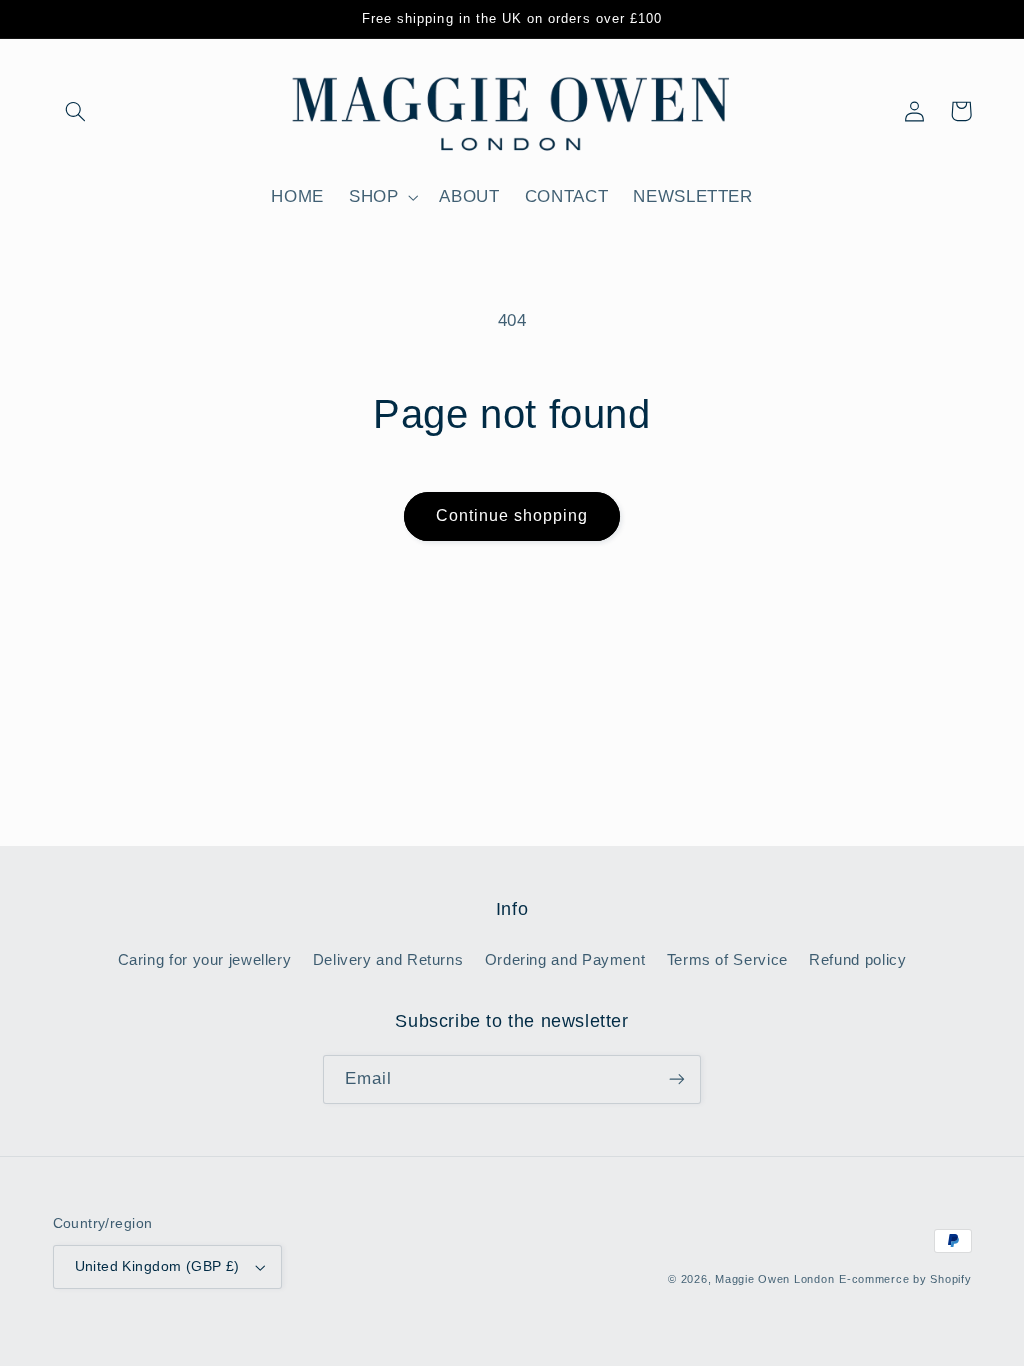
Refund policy (857, 960)
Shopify (950, 1279)
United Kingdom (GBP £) (157, 1266)
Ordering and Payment (565, 960)
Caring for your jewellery (205, 960)
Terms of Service (727, 960)
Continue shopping (512, 515)
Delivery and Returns (388, 960)
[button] (76, 111)
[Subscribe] (677, 1079)
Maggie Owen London (774, 1279)
